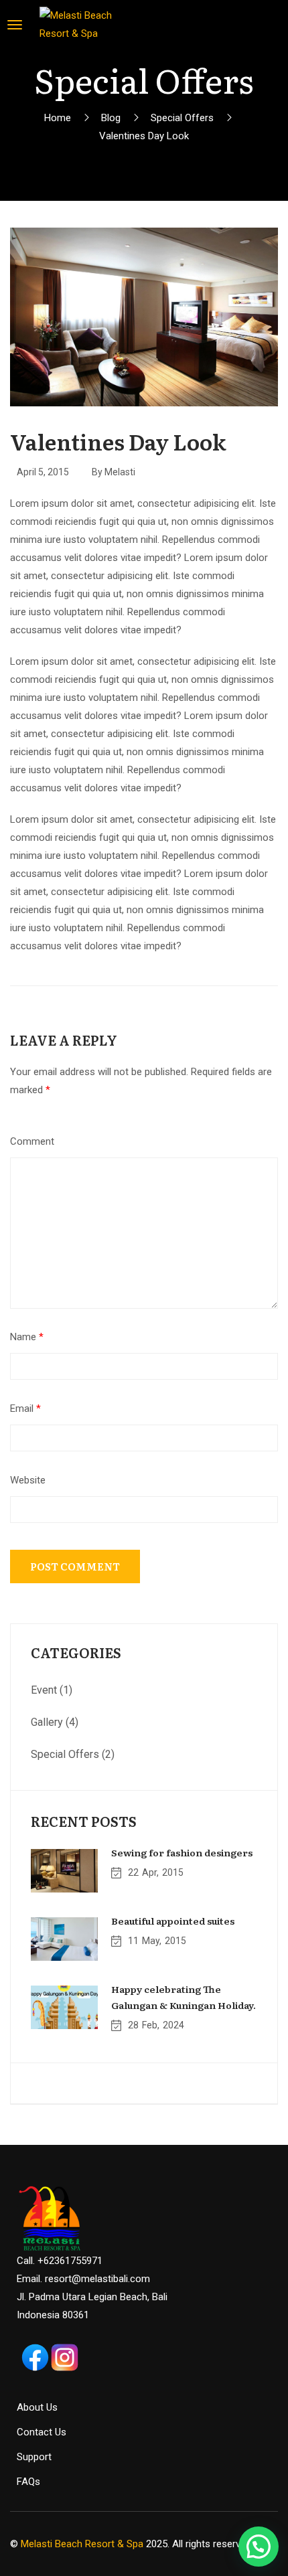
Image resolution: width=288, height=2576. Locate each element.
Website (28, 1480)
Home (58, 118)
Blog (111, 118)
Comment (32, 1141)
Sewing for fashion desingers (182, 1852)
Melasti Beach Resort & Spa (82, 2544)
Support (34, 2457)
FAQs (28, 2482)
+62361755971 (70, 2261)
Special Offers (182, 118)
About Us (37, 2407)
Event (44, 1690)
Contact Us (42, 2432)
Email (25, 1408)
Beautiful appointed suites (173, 1921)
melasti (120, 472)
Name (27, 1337)
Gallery (47, 1722)
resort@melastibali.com (97, 2279)
